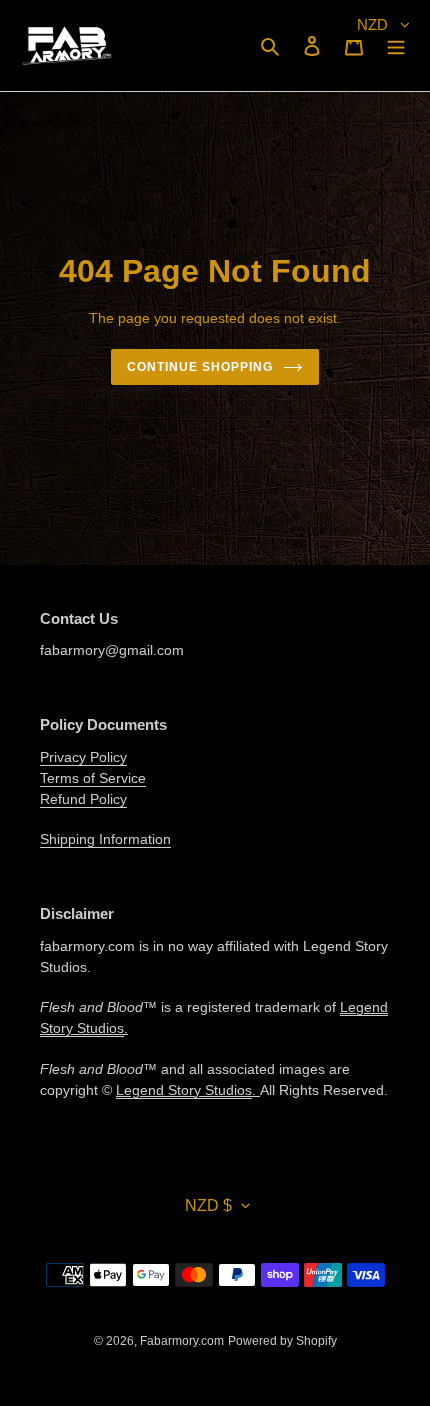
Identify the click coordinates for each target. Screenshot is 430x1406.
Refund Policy (83, 799)
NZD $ (208, 1205)
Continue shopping (200, 367)
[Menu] (396, 45)
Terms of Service (93, 778)
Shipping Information (105, 839)
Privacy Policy (83, 757)
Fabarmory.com (182, 1341)
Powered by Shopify (282, 1341)
